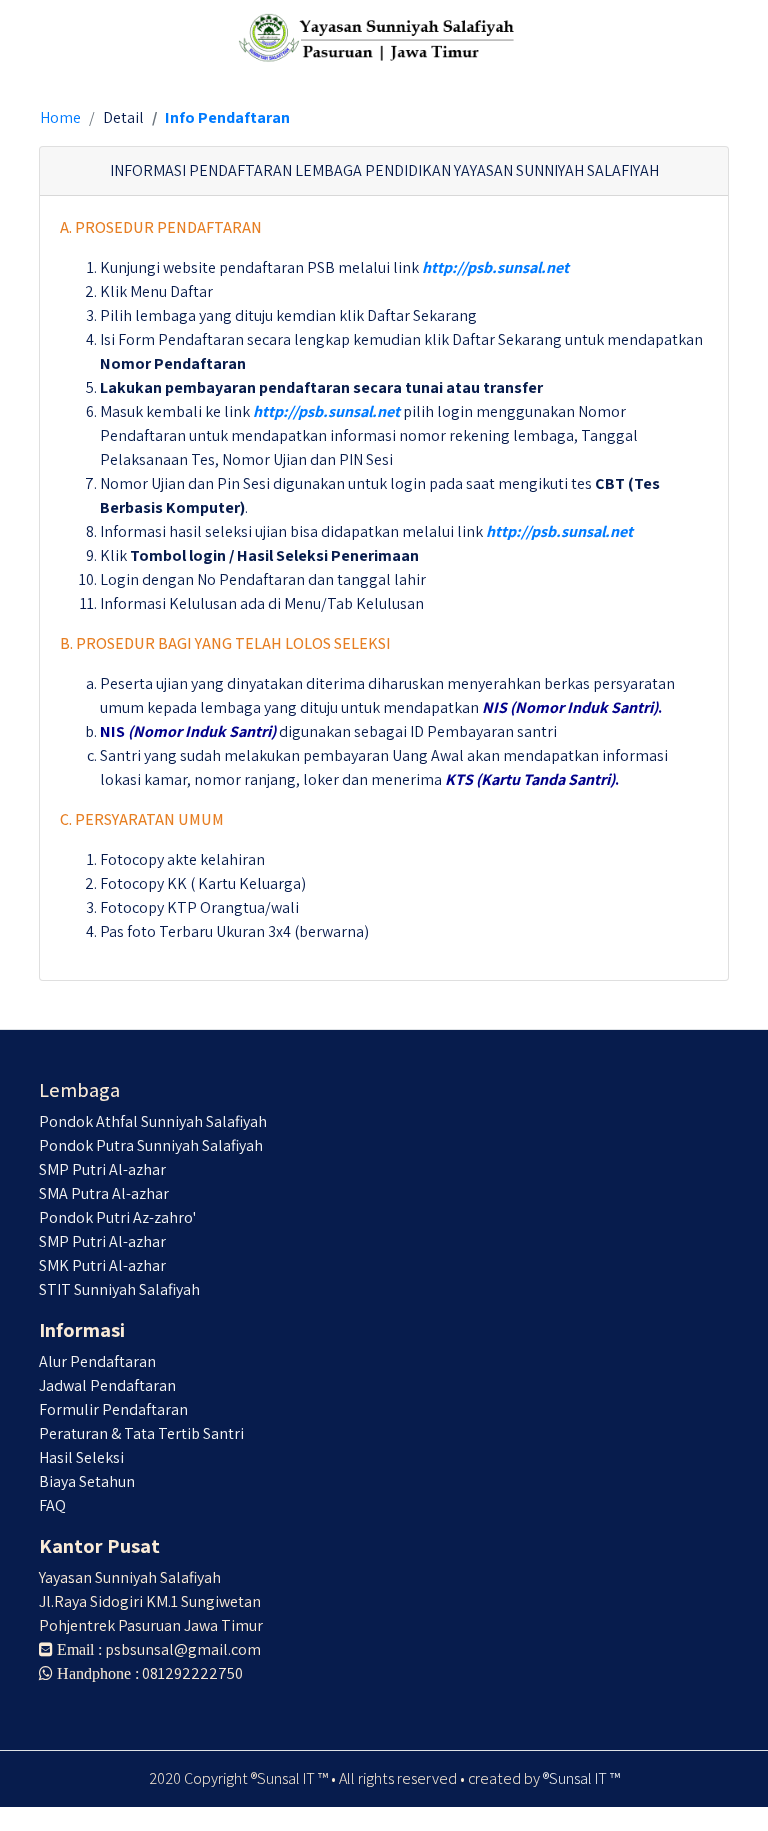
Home (60, 117)
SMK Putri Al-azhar (102, 1265)
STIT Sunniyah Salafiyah (119, 1289)
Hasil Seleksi (81, 1457)
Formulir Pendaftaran (113, 1409)
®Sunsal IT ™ (581, 1778)
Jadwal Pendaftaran (107, 1385)
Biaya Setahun (87, 1481)
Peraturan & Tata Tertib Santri (141, 1433)
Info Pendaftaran (227, 117)
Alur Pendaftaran (97, 1361)
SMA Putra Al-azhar (104, 1193)
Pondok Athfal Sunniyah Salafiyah (153, 1121)
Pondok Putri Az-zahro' (117, 1217)
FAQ (52, 1505)
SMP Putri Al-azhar (102, 1169)
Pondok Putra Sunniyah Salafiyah (151, 1145)
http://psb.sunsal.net (495, 267)
